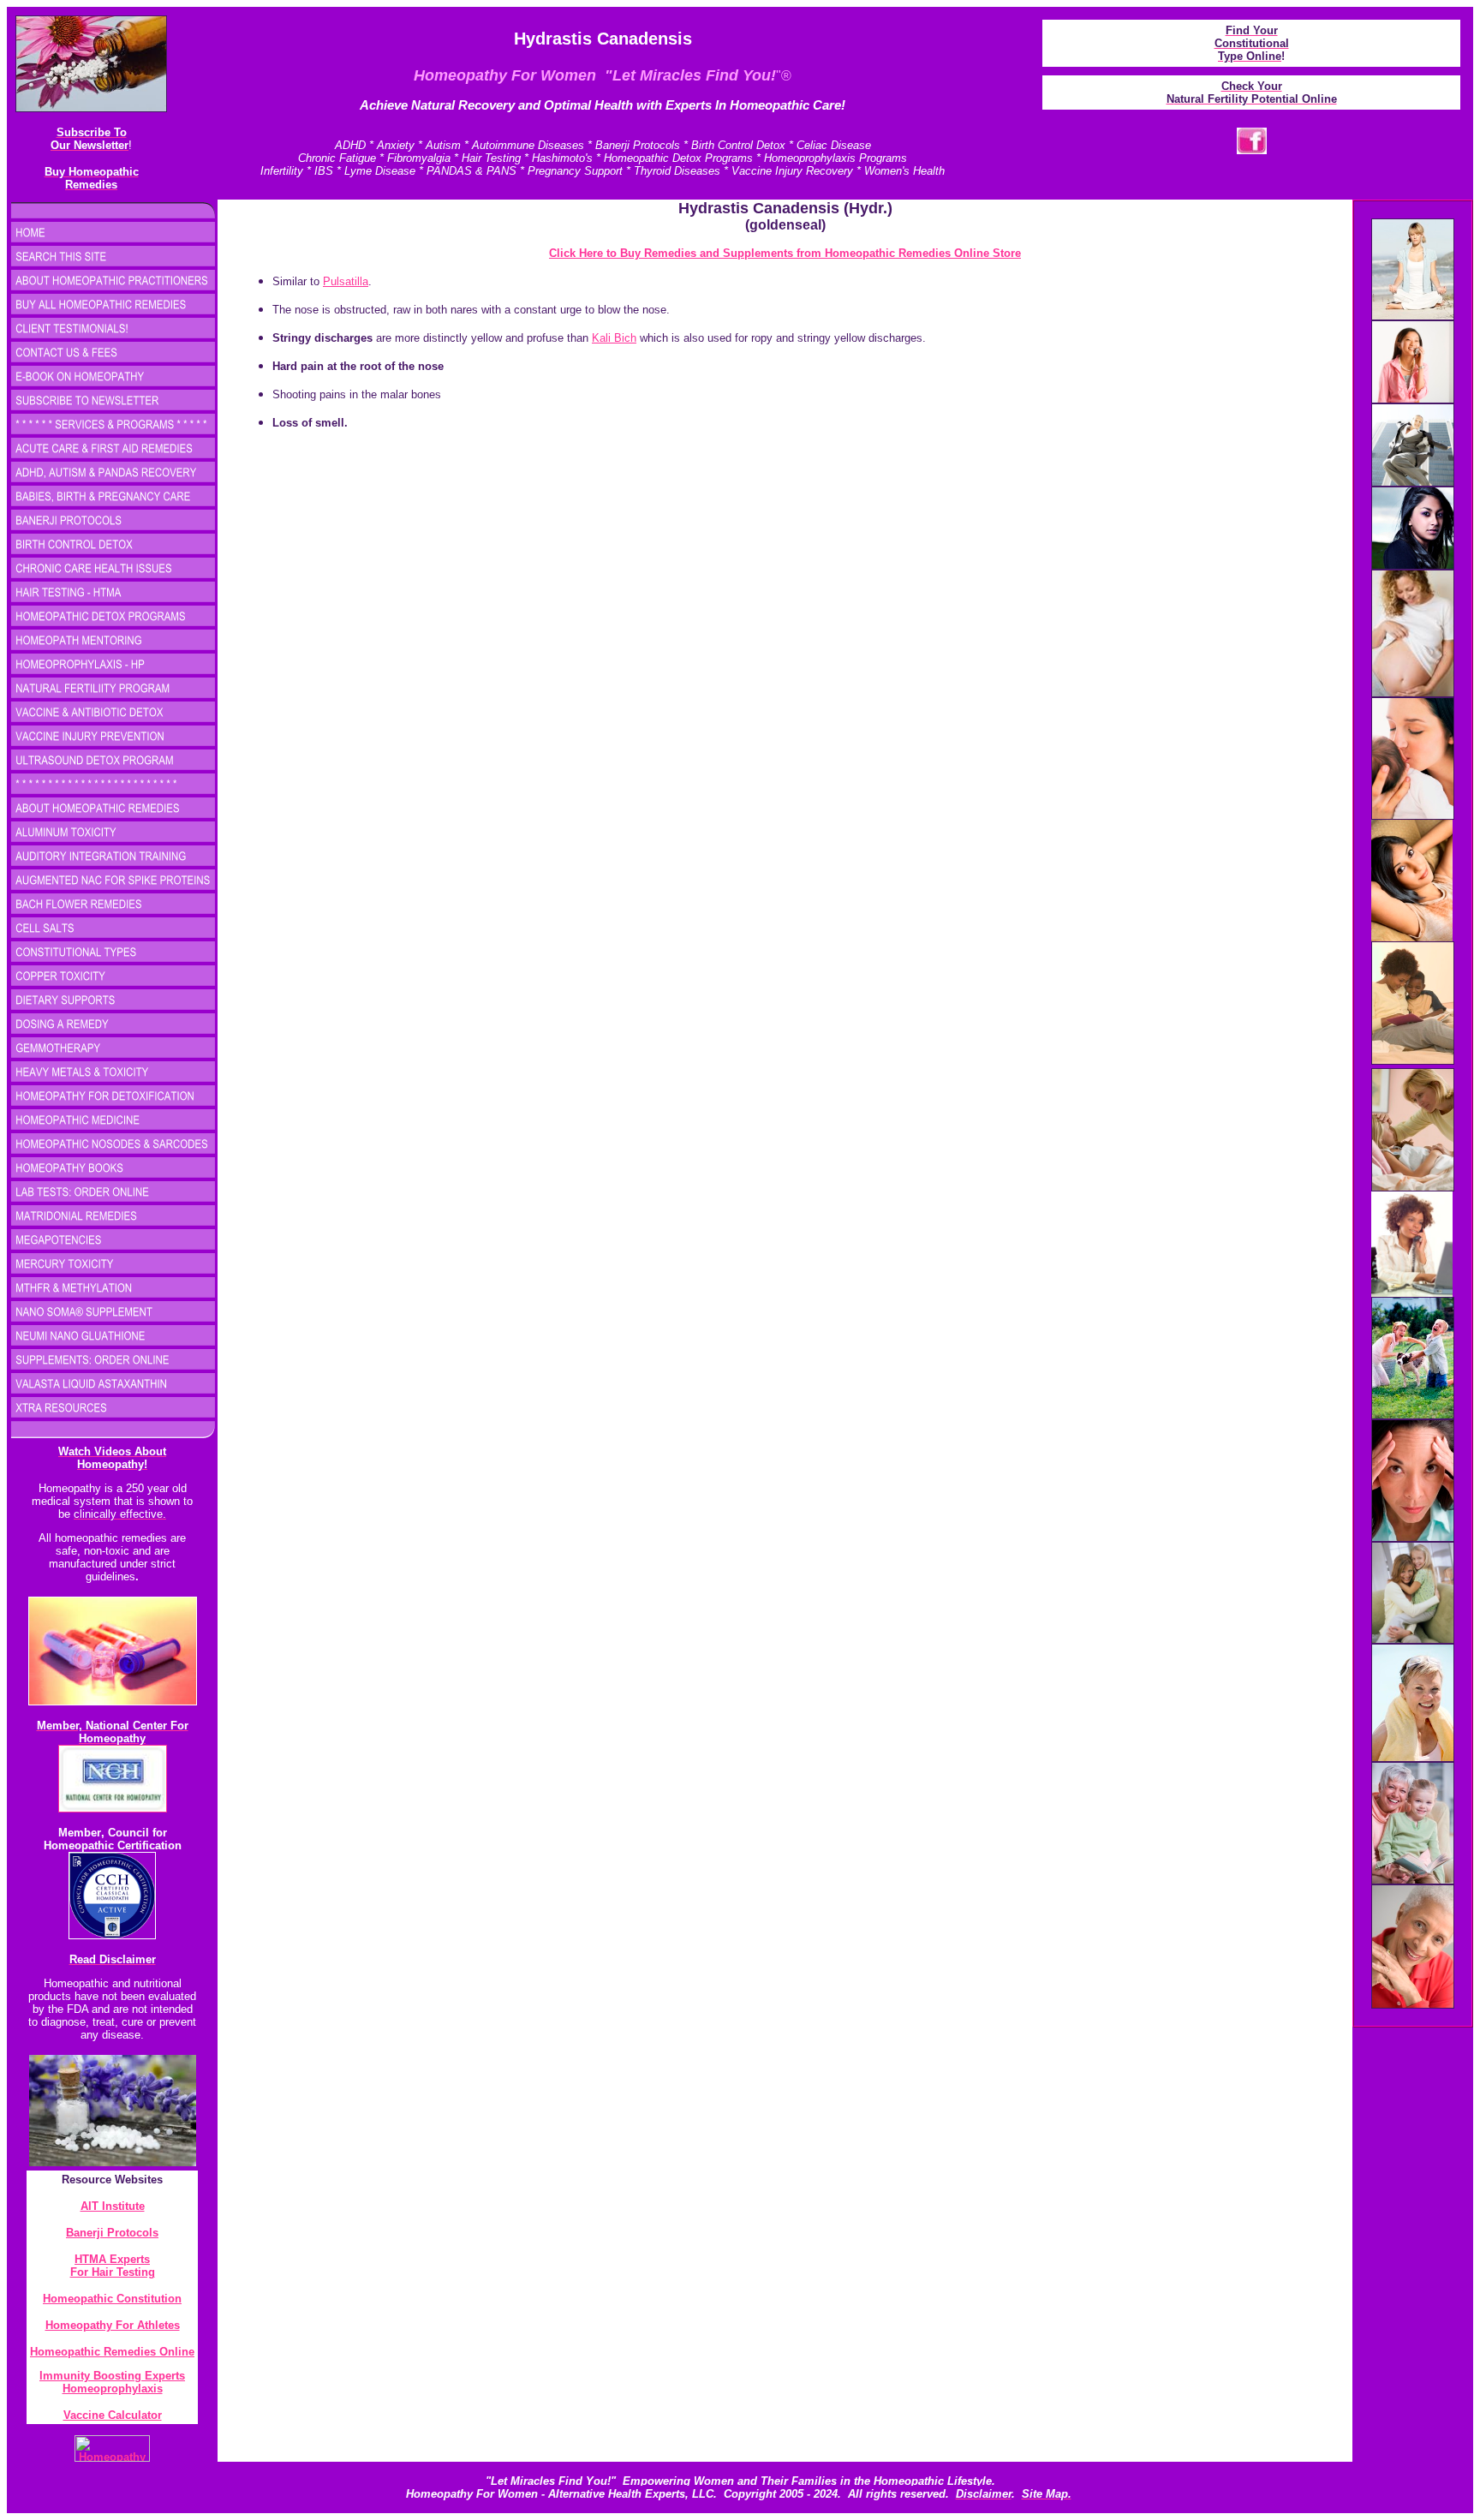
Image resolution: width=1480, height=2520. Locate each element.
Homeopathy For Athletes (113, 2325)
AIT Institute (113, 2206)
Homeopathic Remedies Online (112, 2352)
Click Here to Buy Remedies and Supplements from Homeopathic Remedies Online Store (785, 253)
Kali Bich (614, 338)
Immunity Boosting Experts (112, 2376)
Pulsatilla (346, 281)
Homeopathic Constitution (112, 2299)
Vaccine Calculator (113, 2415)
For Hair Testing (113, 2272)
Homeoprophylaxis (113, 2389)
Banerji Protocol (109, 2233)
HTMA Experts (112, 2259)
